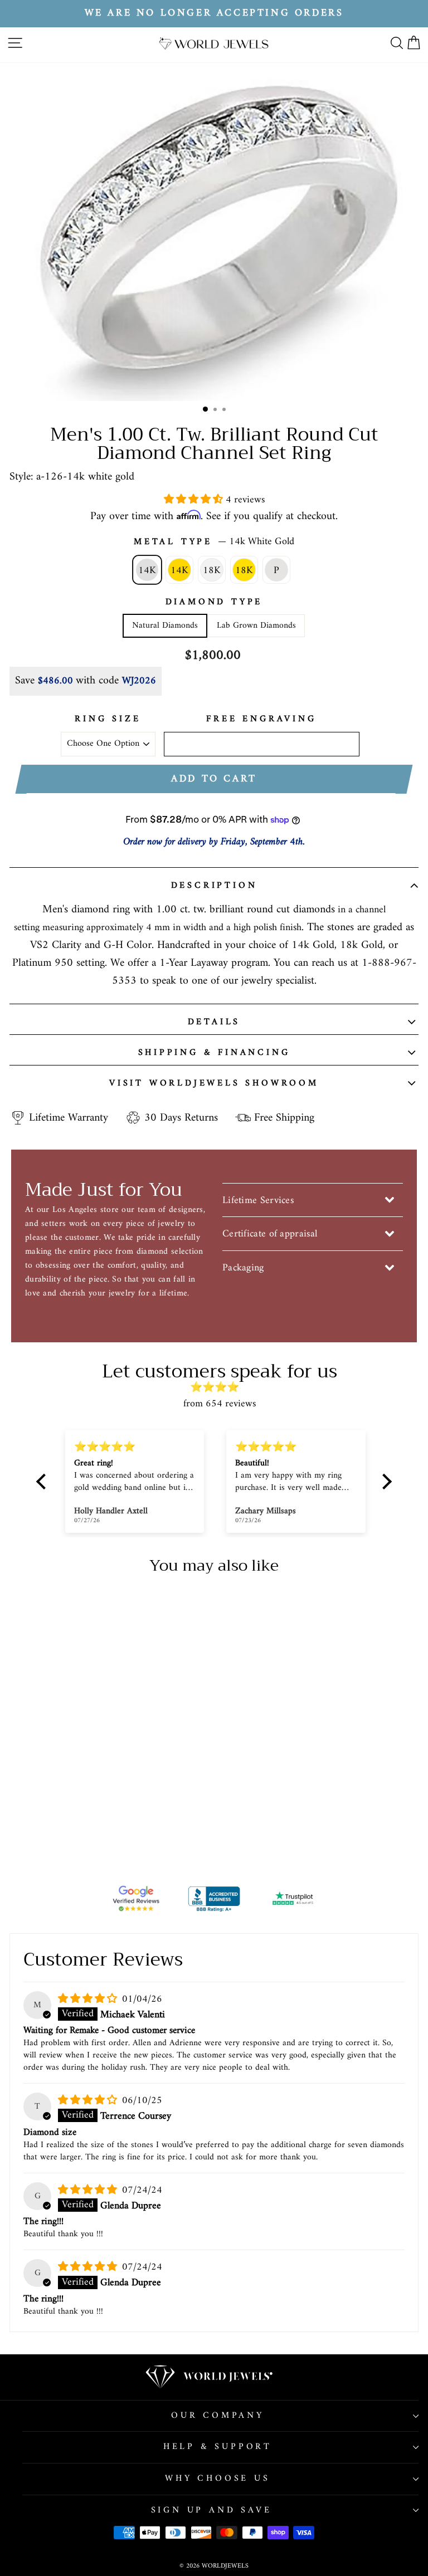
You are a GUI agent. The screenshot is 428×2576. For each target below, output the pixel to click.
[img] (220, 1388)
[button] (195, 500)
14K (147, 571)
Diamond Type (214, 603)
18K (212, 571)
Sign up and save (211, 2510)
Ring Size (108, 720)
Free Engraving (261, 720)
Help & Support (218, 2447)
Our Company (218, 2416)
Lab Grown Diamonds (256, 625)
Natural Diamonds (165, 625)
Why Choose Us (217, 2479)
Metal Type (214, 542)
